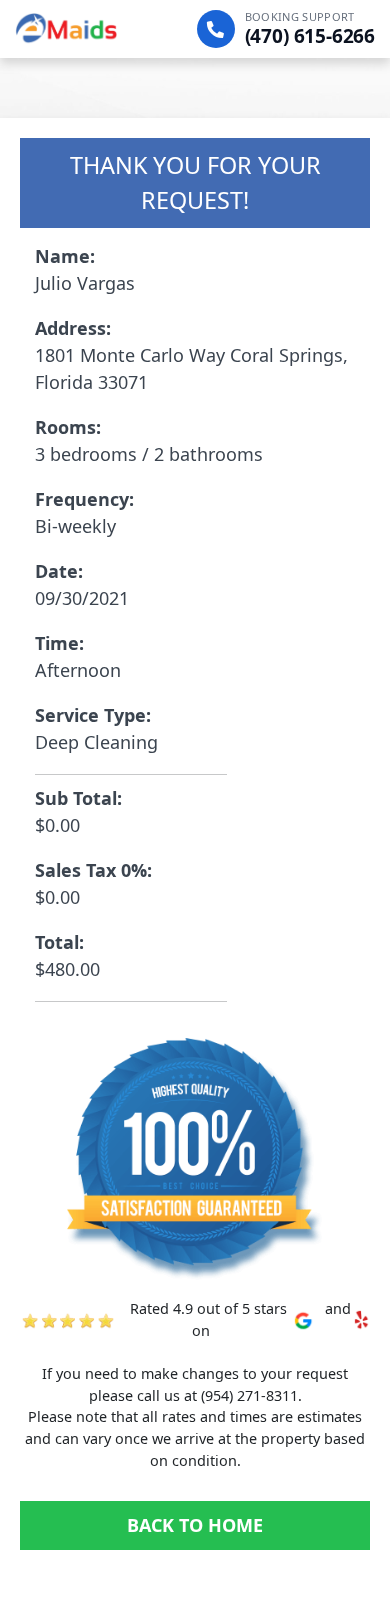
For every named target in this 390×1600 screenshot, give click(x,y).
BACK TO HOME (195, 1525)
